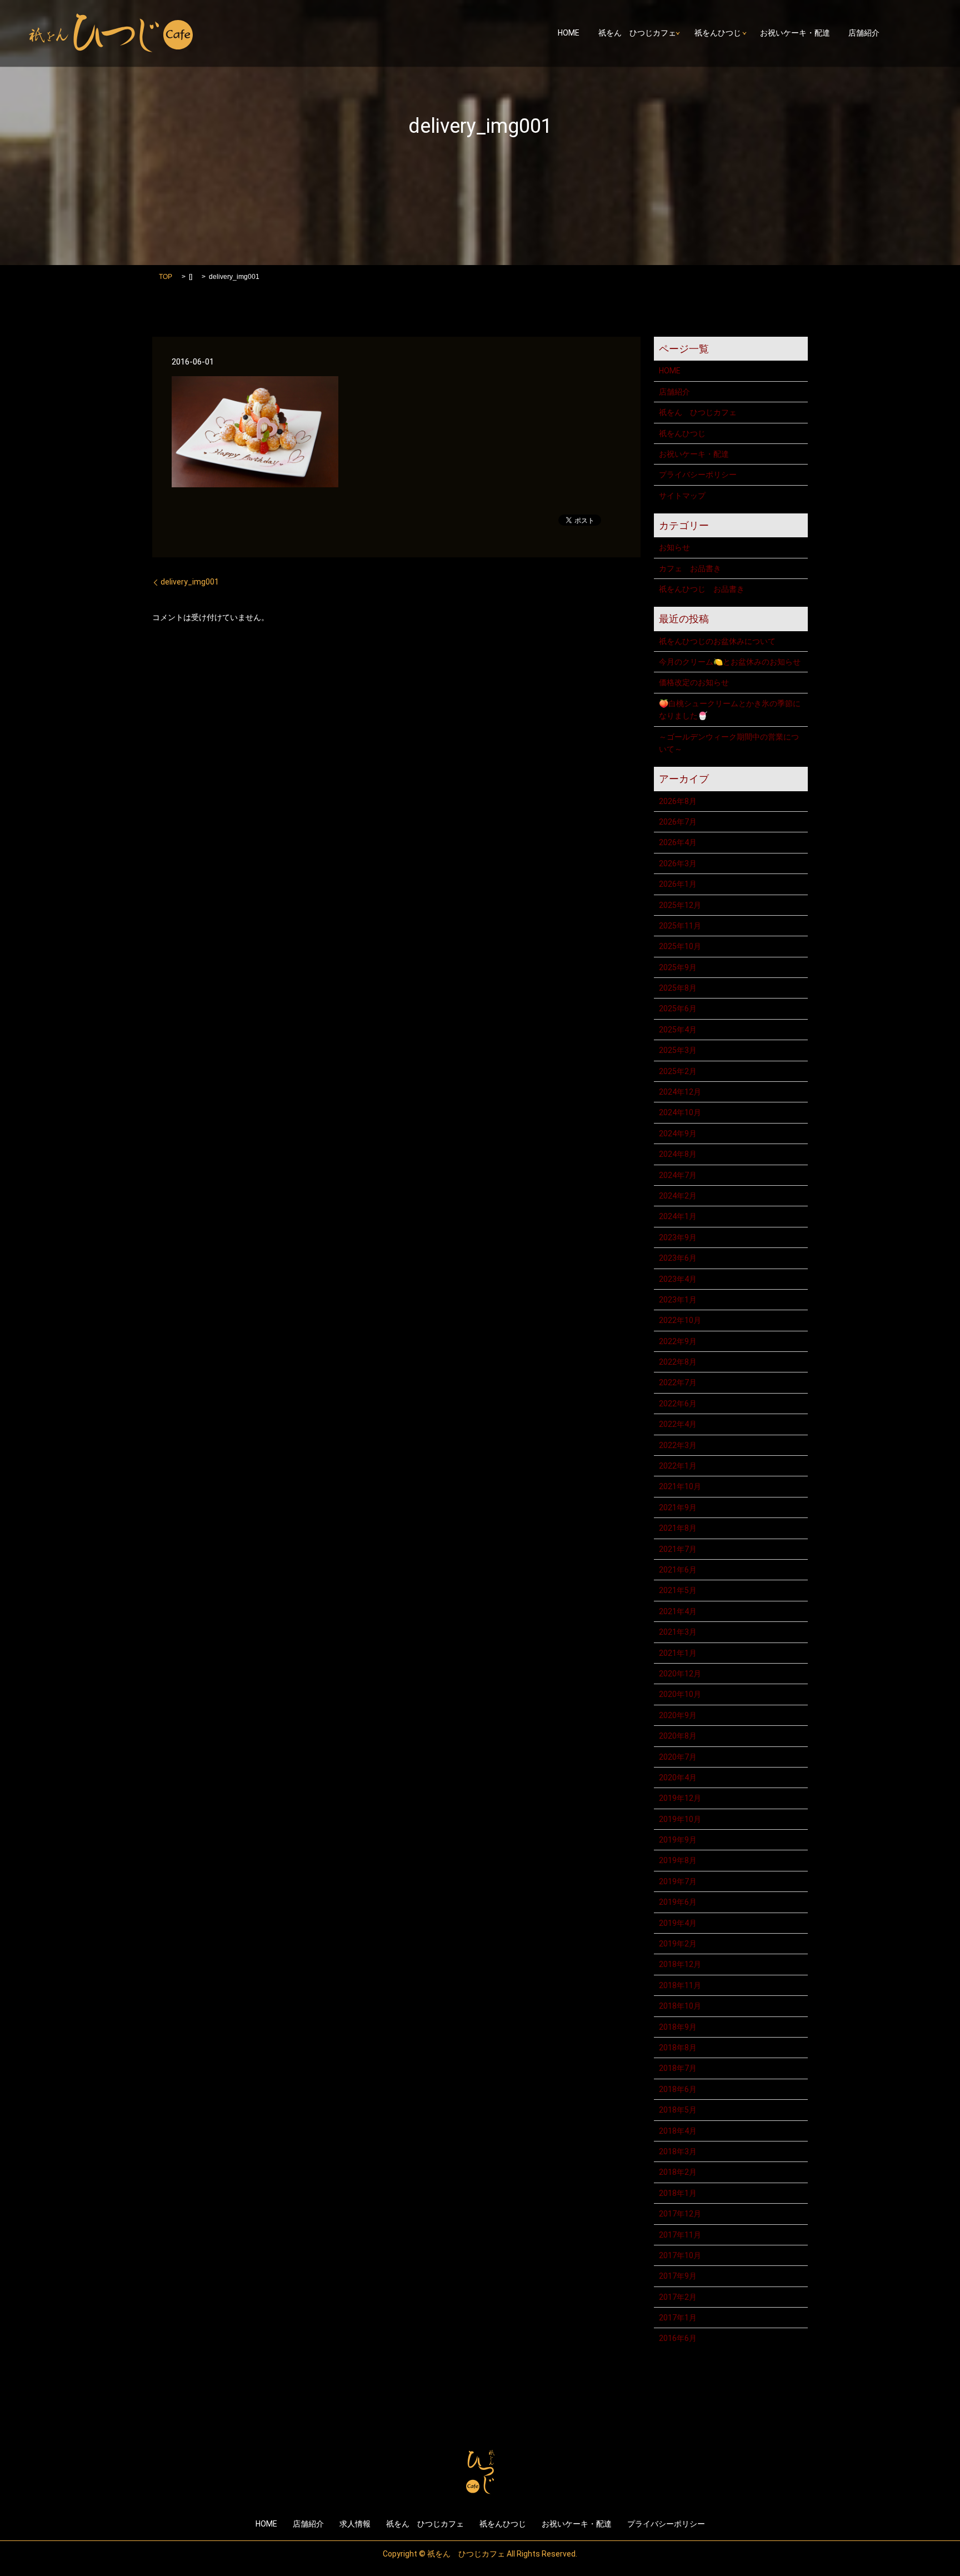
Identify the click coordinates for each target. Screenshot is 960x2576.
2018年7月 (678, 2068)
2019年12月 (680, 1798)
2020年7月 (678, 1757)
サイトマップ (682, 496)
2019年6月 (678, 1902)
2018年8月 (678, 2048)
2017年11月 (680, 2235)
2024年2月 (678, 1196)
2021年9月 (678, 1507)
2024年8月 (678, 1154)
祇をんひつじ (718, 33)
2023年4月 (678, 1279)
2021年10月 (680, 1486)
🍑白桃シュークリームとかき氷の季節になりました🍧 (730, 710)
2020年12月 (680, 1674)
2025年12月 (680, 905)
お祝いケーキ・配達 (795, 33)
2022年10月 (680, 1320)
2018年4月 (678, 2131)
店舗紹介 (864, 33)
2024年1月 (678, 1216)
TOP (166, 277)
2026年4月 (678, 842)
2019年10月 (680, 1819)
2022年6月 (678, 1404)
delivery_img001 (190, 582)
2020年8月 (678, 1736)
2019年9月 (678, 1840)
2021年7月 (678, 1549)
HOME (569, 33)
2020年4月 (678, 1778)
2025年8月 (678, 988)
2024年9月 (678, 1134)
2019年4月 (678, 1923)
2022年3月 (678, 1445)
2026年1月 (678, 884)
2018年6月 (678, 2089)
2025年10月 (680, 946)
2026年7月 (678, 822)
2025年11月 (680, 926)
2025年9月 (678, 967)
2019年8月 (678, 1860)
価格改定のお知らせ (694, 682)
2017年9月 (678, 2276)
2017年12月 (680, 2214)
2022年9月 (678, 1341)
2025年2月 (678, 1071)
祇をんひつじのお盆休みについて (717, 641)
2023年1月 (678, 1300)
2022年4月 (678, 1424)
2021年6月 (678, 1570)
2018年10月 (680, 2006)
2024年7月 (678, 1175)
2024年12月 (680, 1092)
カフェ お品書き (690, 568)
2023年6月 (678, 1258)
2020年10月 (680, 1694)
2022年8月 (678, 1362)
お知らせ (674, 547)
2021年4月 (678, 1611)
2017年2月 (678, 2297)
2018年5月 (678, 2110)
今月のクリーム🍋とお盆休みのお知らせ (730, 662)
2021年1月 (678, 1653)
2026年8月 (678, 801)
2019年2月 (678, 1944)
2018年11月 (680, 1985)
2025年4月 (678, 1030)
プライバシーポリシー (698, 475)
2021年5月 (678, 1590)
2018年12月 (680, 1964)
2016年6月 (678, 2338)
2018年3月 (678, 2151)
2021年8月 (678, 1528)
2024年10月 (680, 1112)
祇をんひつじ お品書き (702, 589)
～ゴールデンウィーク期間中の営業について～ (729, 743)
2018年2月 (678, 2172)
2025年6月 (678, 1009)
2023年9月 (678, 1237)
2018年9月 (678, 2027)
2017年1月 (678, 2318)
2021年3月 (678, 1632)
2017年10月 (680, 2255)
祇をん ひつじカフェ (637, 33)
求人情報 (355, 2524)
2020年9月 (678, 1715)
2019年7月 (678, 1881)
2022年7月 (678, 1382)
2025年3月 (678, 1050)
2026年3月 (678, 863)
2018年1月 (678, 2193)
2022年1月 (678, 1466)
